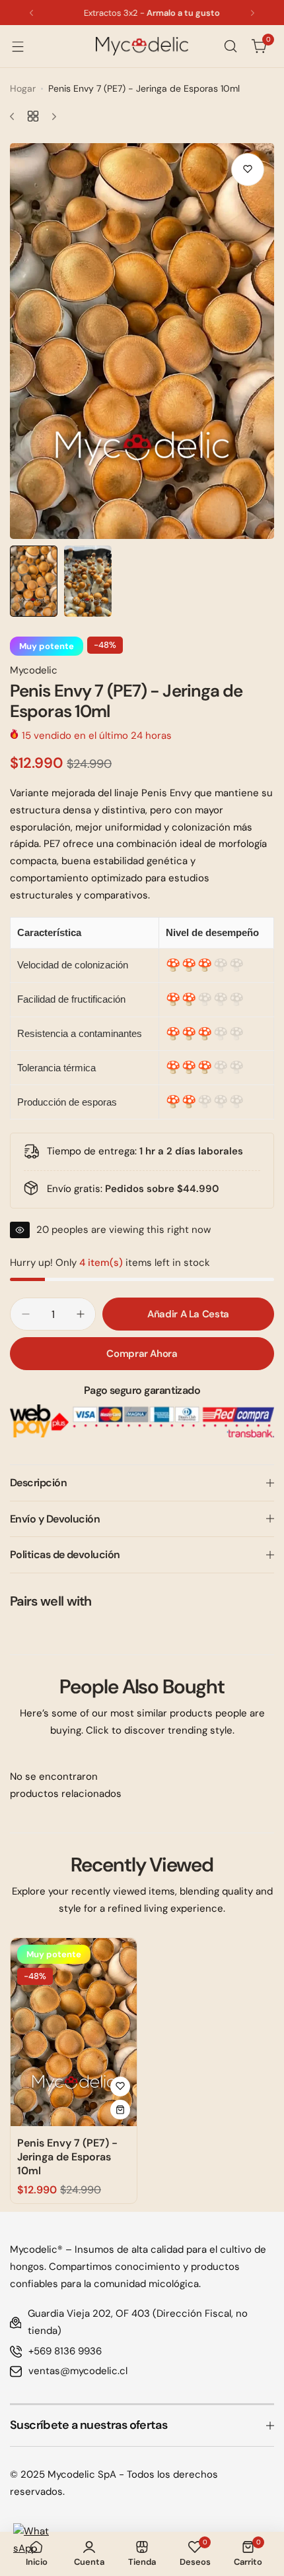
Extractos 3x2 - (142, 13)
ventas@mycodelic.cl (78, 2371)
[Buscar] (231, 46)
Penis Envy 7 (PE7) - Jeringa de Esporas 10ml (67, 2157)
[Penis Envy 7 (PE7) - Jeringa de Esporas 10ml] (74, 2032)
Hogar (23, 88)
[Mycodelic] (142, 46)
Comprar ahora (142, 1354)
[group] (142, 341)
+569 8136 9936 (65, 2351)
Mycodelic (34, 670)
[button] (31, 13)
